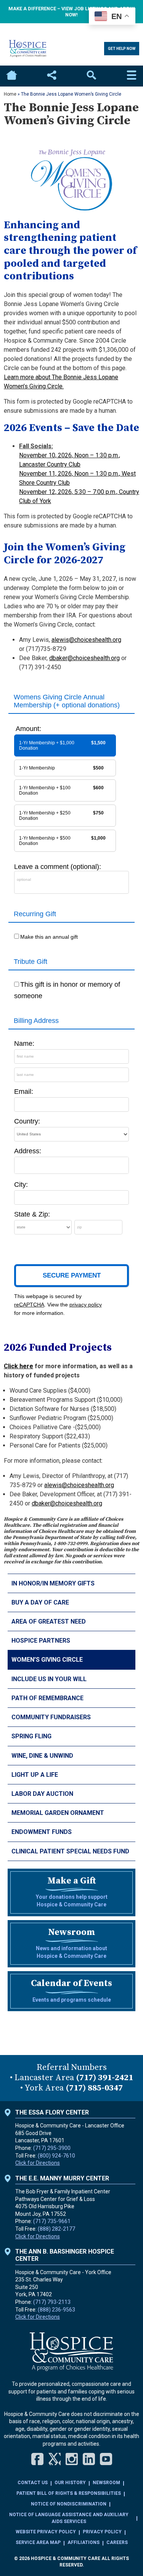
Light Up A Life (35, 1775)
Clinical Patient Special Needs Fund (70, 1851)
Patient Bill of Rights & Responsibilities (69, 2493)
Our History (70, 2483)
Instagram (72, 2459)
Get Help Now (122, 49)
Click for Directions (38, 2163)
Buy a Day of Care (40, 1602)
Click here (18, 1366)
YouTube (106, 2459)
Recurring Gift (35, 914)
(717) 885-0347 (94, 2088)
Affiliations (84, 2542)
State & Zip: (32, 1214)
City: (21, 1185)
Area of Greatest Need (49, 1621)
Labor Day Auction (42, 1794)
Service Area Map (38, 2542)
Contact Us (33, 2483)
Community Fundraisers (51, 1717)
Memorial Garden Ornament (58, 1813)
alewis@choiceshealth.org (86, 640)
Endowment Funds (42, 1832)
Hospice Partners (41, 1641)
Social (51, 76)
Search (92, 76)
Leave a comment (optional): (58, 867)
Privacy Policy (102, 2532)
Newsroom (106, 2483)
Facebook (37, 2459)
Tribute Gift (31, 962)
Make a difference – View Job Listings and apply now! (71, 12)
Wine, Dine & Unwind (42, 1756)
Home (11, 76)
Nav (132, 76)
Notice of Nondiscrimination (69, 2504)
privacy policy (86, 1305)
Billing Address (36, 1021)
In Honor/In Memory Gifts (54, 1583)
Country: (27, 1121)
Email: (24, 1092)
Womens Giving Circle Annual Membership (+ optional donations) (67, 701)
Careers (117, 2542)
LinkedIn (89, 2459)
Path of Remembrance (47, 1698)
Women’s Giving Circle (47, 1660)
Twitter (55, 2459)
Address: (28, 1151)
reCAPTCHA (29, 1305)
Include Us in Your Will (49, 1679)
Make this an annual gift (49, 937)
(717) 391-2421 (104, 2078)
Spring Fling (31, 1736)
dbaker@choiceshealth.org (84, 658)
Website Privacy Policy (46, 2532)
